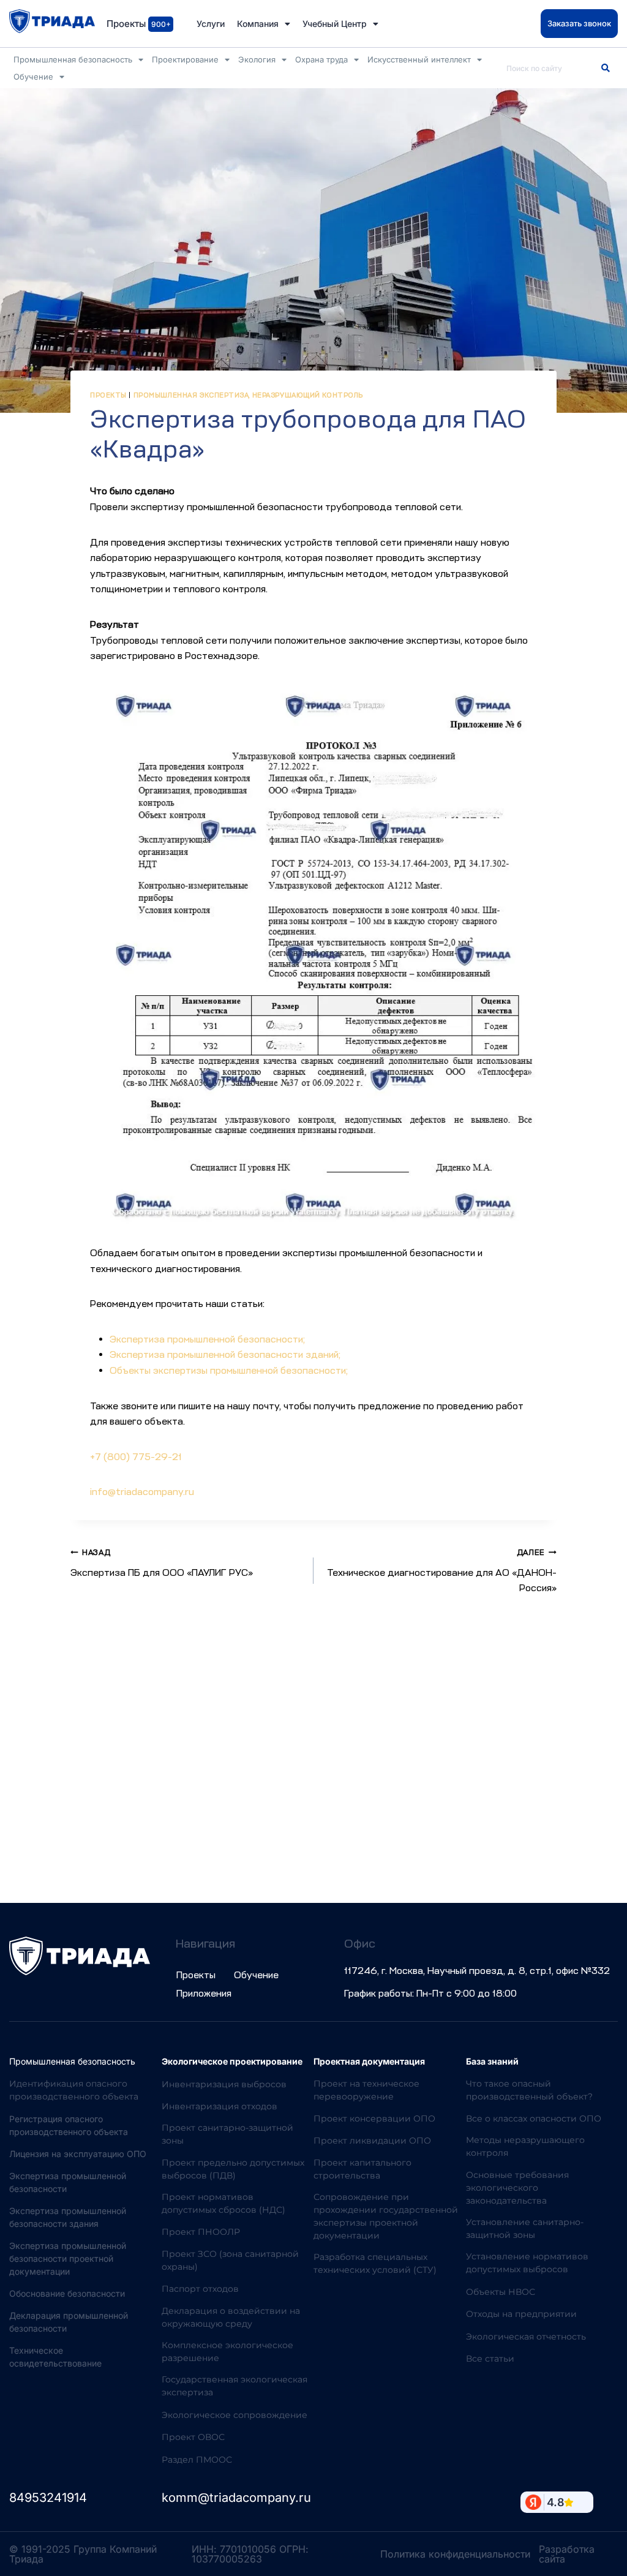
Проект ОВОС (193, 2437)
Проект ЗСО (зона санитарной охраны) (230, 2260)
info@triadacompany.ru (142, 1492)
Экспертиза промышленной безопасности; (207, 1339)
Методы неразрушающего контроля (525, 2146)
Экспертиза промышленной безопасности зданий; (225, 1355)
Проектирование (185, 59)
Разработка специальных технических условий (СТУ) (375, 2263)
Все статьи (490, 2359)
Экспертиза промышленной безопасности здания (68, 2217)
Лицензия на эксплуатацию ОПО (78, 2154)
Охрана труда (321, 59)
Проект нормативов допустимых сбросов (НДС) (223, 2203)
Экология (257, 59)
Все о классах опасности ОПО (534, 2118)
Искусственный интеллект (419, 59)
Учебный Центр (335, 24)
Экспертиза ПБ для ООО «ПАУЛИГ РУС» (162, 1563)
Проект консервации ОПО (374, 2118)
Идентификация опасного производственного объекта (74, 2090)
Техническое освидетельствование (55, 2357)
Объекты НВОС (501, 2292)
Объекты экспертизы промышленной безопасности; (229, 1371)
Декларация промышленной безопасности (69, 2322)
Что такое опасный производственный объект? (529, 2090)
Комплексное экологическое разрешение (227, 2352)
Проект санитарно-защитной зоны (227, 2134)
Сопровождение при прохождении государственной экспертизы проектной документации (386, 2216)
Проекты (108, 395)
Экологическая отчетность (526, 2337)
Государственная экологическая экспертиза (235, 2386)
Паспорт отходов (200, 2289)
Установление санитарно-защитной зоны (525, 2228)
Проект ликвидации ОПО (372, 2141)
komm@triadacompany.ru (236, 2498)
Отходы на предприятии (521, 2314)
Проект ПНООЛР (201, 2232)
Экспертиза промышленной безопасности (68, 2182)
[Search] (606, 68)
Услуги (211, 24)
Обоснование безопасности (67, 2293)
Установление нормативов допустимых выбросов (527, 2263)
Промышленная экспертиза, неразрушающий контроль (248, 395)
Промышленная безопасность (73, 59)
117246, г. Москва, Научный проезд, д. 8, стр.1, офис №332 (477, 1971)
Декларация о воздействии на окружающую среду (231, 2317)
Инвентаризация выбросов (224, 2084)
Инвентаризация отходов (220, 2106)
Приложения (204, 1994)
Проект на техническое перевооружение (366, 2090)
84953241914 (48, 2498)
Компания (258, 24)
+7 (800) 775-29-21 (136, 1457)
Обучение (33, 77)
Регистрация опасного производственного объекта (69, 2125)
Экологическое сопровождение (235, 2415)
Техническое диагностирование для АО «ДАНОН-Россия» (442, 1571)
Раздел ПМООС (197, 2460)
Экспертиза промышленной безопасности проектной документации (68, 2258)
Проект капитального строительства (362, 2169)
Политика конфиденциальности (455, 2554)
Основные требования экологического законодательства (517, 2188)
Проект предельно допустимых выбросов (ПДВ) (233, 2169)
